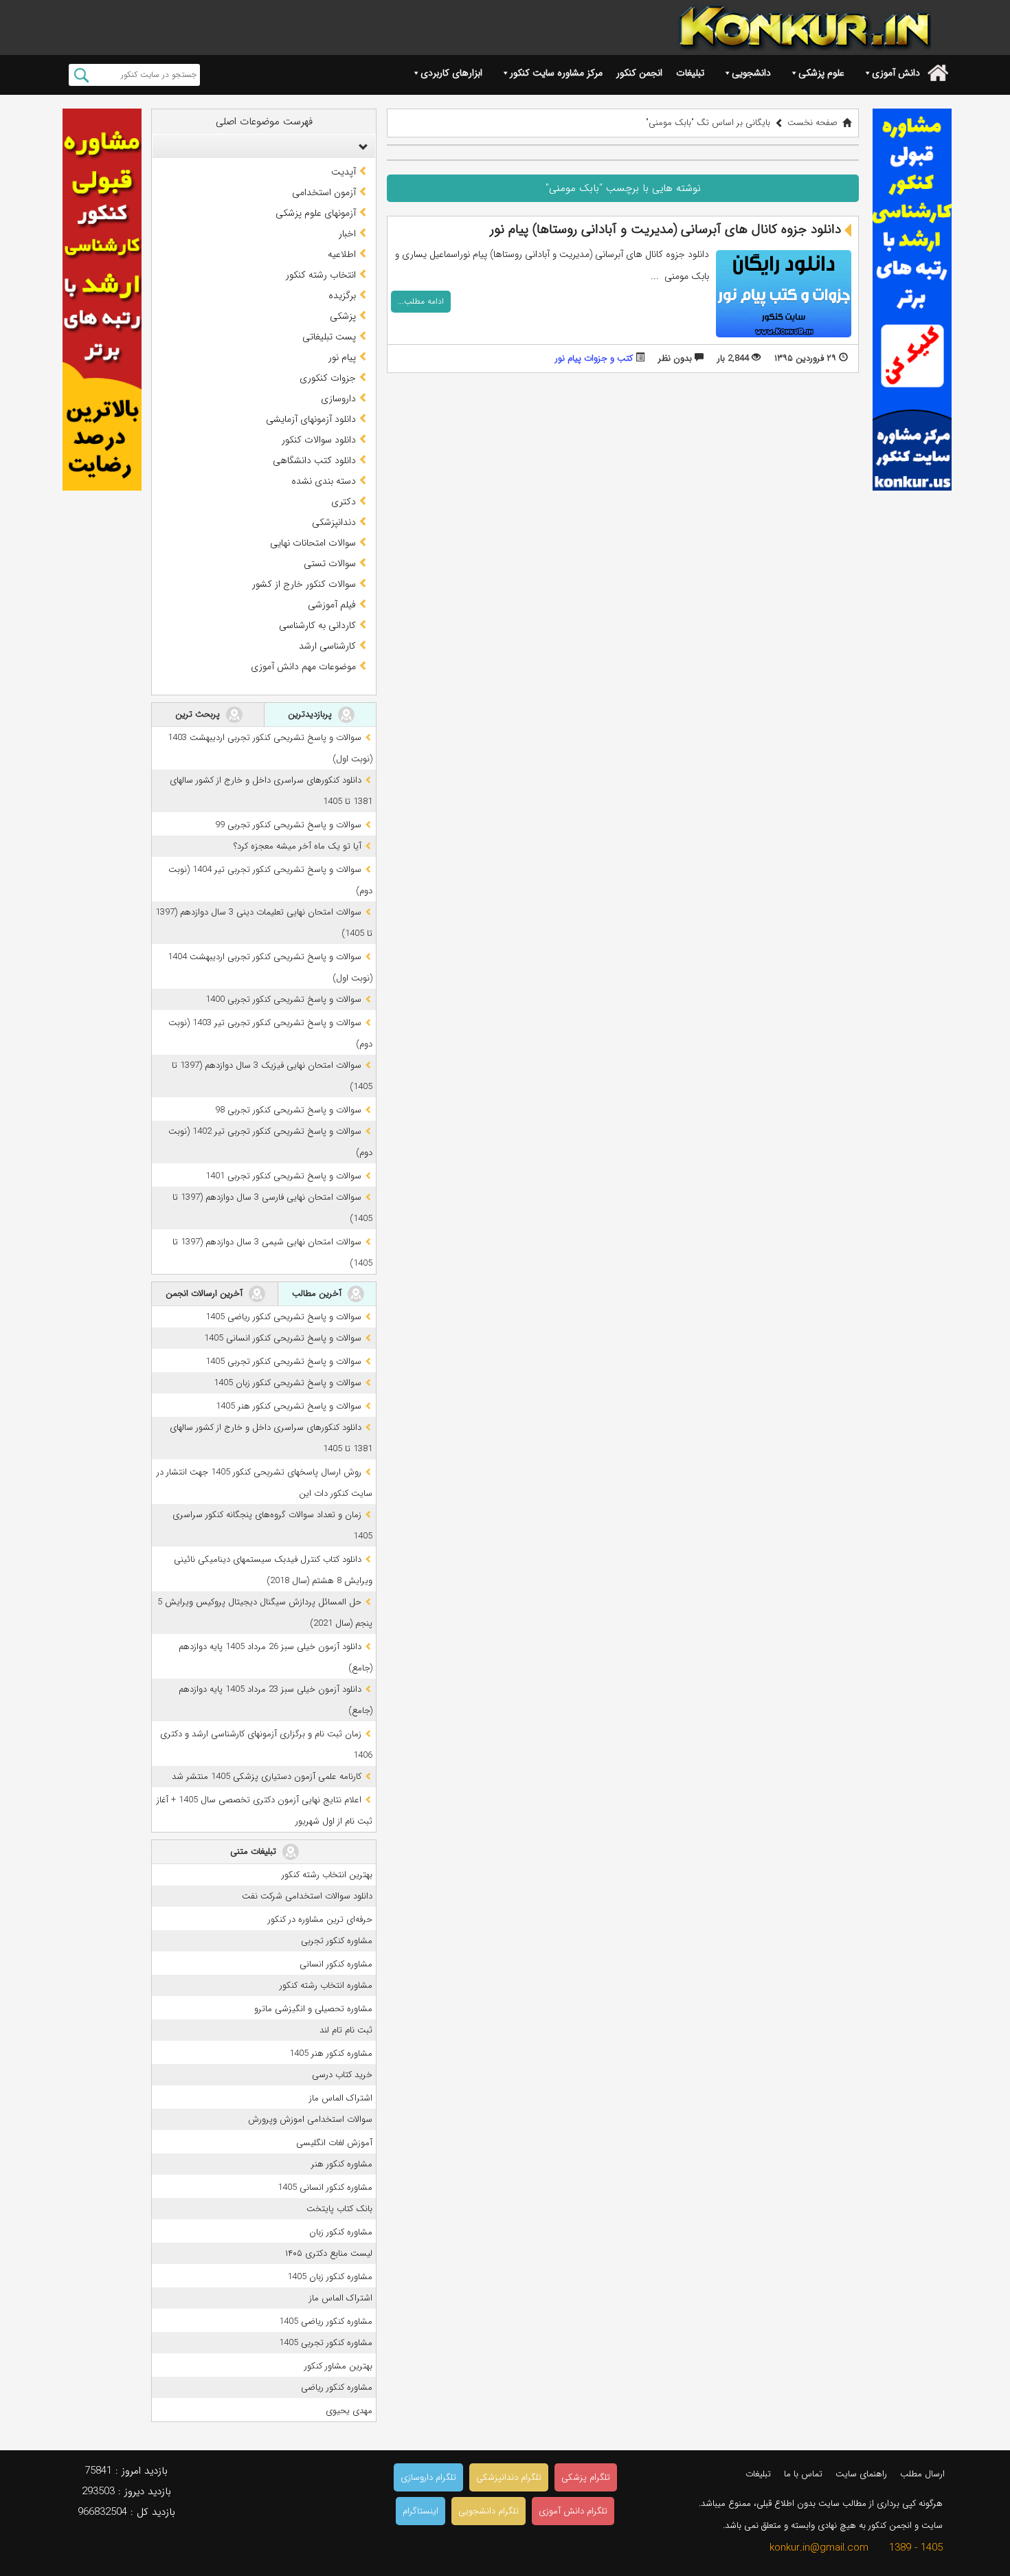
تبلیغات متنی (255, 1851)
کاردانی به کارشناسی (317, 625)
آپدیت (344, 172)
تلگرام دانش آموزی (573, 2511)
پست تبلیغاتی (329, 337)
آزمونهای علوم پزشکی (316, 213)
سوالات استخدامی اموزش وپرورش (310, 2119)
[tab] (264, 146)
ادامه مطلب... (421, 301)
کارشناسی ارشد (327, 646)
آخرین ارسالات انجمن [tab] (205, 1293)
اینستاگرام (420, 2511)
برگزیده (342, 295)
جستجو (81, 75)
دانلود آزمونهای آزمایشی (311, 419)
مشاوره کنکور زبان (341, 2232)
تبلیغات (690, 73)
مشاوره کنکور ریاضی (337, 2387)
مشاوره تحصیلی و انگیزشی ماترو (313, 2009)
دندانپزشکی (334, 522)
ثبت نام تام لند (346, 2030)
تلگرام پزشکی (586, 2477)
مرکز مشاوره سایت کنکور (556, 73)
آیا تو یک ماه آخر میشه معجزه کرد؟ (298, 846)
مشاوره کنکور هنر (342, 2164)
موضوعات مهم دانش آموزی (303, 667)
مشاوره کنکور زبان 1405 (330, 2277)
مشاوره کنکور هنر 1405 (331, 2053)
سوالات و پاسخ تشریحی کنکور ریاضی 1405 (283, 1317)
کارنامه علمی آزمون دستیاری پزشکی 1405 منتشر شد (267, 1777)
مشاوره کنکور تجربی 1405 (326, 2343)
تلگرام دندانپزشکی (509, 2477)
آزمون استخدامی (324, 192)
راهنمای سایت (861, 2474)
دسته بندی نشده (324, 481)
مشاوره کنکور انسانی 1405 (325, 2187)
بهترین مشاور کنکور (338, 2366)
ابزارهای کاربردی (451, 73)
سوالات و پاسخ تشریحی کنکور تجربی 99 (288, 825)
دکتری (344, 502)
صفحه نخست (812, 123)
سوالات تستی (330, 563)
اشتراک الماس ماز (341, 2098)
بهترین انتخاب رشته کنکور (327, 1875)
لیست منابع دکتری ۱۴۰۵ (329, 2253)
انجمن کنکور (639, 73)
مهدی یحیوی (349, 2411)
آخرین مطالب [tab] (318, 1293)
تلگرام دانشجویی (489, 2511)
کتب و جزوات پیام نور (594, 358)
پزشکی (343, 316)
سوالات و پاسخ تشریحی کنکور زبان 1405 (288, 1383)
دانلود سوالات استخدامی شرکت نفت (307, 1896)
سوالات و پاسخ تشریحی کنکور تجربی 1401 (283, 1176)
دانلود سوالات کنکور (319, 440)
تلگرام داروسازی (428, 2477)
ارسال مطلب (922, 2474)
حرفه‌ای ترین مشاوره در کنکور (320, 1919)
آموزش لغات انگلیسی (334, 2143)
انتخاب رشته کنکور (321, 275)
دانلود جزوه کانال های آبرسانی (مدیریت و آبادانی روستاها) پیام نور (665, 229)
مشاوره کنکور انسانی (336, 1964)
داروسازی (338, 399)
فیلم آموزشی (332, 605)
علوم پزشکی (821, 73)
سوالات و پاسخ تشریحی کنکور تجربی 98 (288, 1110)
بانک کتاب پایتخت (339, 2209)
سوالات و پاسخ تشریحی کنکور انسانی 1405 (283, 1338)
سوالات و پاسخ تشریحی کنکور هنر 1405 (289, 1406)
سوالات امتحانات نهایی (313, 543)
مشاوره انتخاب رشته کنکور (326, 1985)
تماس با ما (803, 2474)
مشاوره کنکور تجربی (337, 1941)
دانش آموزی (896, 73)
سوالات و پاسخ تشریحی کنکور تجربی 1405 (283, 1362)
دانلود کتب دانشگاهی (314, 460)
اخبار (347, 234)
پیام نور (342, 357)
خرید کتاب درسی (342, 2075)
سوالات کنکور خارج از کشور (304, 584)
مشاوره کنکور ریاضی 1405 (326, 2321)
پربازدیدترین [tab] (311, 714)
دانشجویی (751, 73)
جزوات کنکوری (328, 378)
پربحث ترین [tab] (199, 714)
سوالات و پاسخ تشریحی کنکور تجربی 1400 (283, 999)
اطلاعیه (342, 254)
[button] (360, 146)
